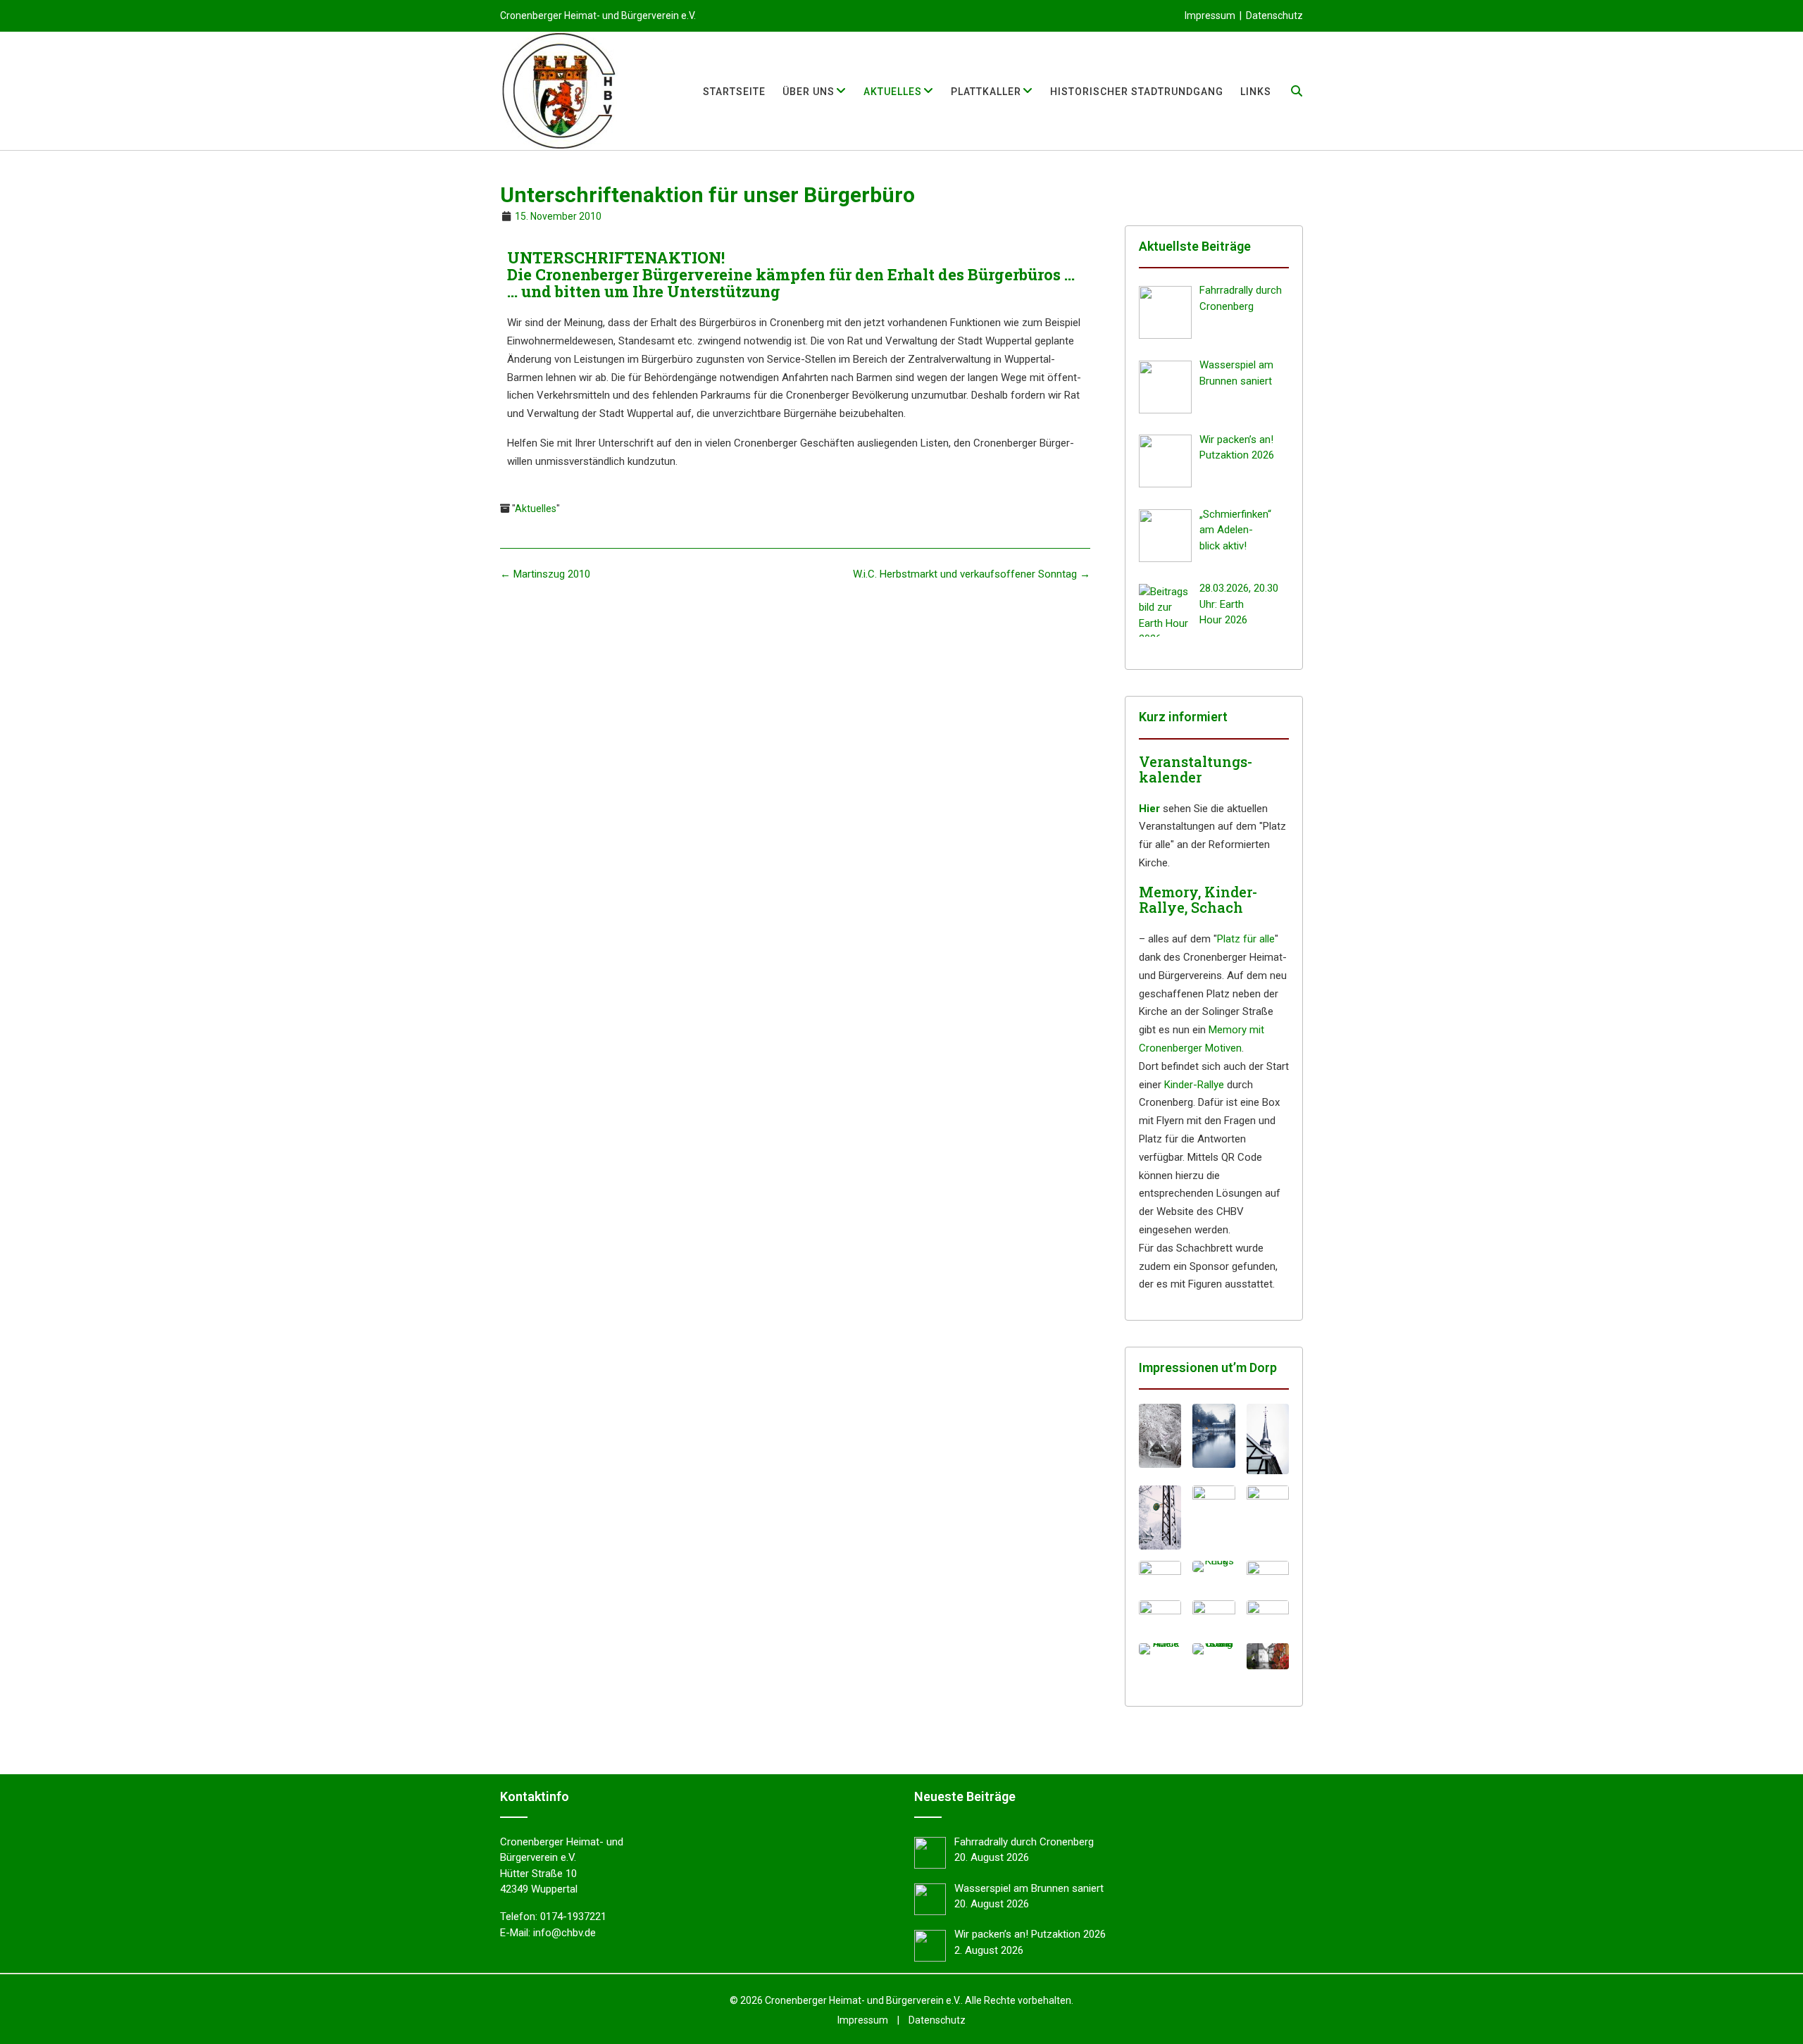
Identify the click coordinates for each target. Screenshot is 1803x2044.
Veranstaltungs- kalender (1196, 769)
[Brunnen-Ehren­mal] (1268, 1575)
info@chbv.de (564, 1933)
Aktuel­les (893, 92)
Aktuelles (536, 509)
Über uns (809, 92)
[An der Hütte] (1160, 1614)
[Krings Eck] (1214, 1566)
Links (1256, 92)
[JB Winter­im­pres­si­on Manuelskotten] (1214, 1436)
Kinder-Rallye (1194, 1085)
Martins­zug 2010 (545, 574)
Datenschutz (1274, 15)
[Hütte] (1268, 1614)
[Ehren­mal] (1160, 1575)
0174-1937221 (573, 1917)
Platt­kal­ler (986, 92)
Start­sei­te (734, 92)
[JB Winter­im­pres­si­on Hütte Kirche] (1268, 1439)
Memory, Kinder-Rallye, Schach (1198, 899)
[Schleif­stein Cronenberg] (1214, 1649)
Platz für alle (1246, 939)
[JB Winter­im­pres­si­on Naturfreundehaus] (1160, 1436)
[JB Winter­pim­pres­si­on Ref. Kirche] (1268, 1518)
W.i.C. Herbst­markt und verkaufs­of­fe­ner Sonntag (972, 574)
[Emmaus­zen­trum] (1214, 1616)
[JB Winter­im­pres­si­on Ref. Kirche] (1214, 1518)
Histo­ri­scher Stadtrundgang (1137, 92)
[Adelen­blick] (1160, 1649)
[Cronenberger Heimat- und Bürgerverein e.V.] (559, 91)
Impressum (1210, 15)
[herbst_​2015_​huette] (1268, 1656)
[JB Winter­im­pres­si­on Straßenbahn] (1160, 1518)
